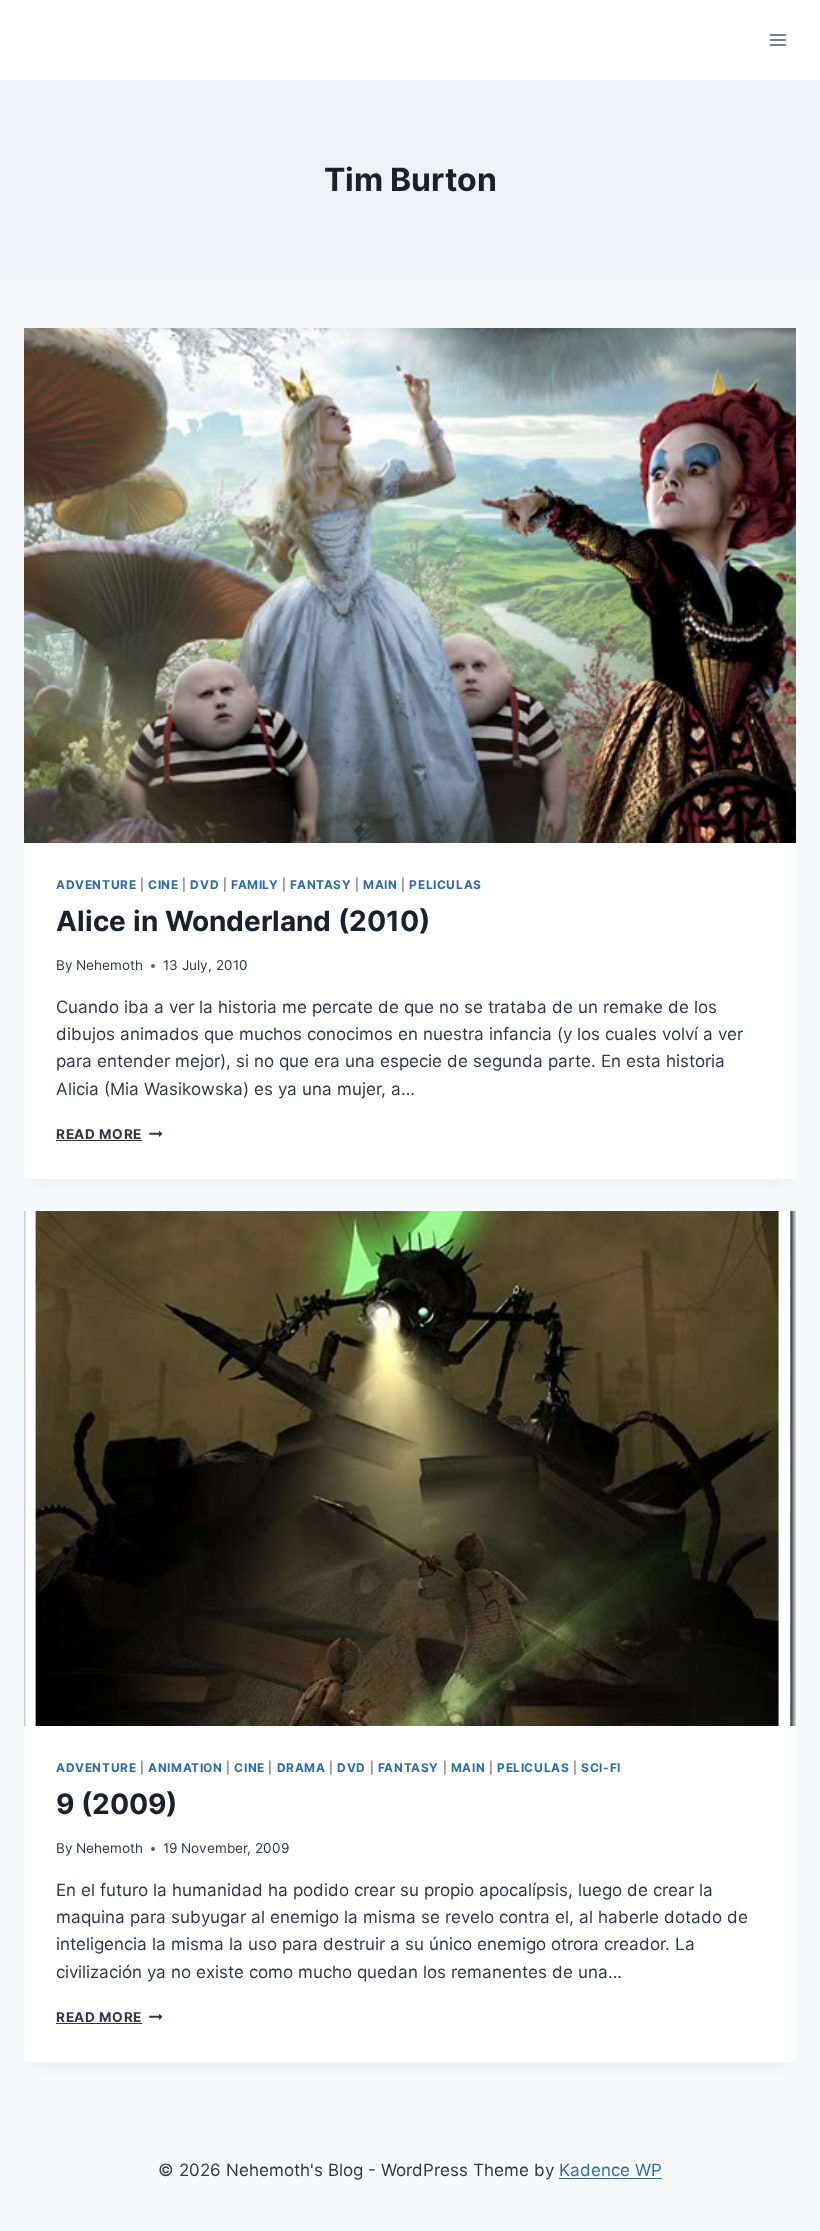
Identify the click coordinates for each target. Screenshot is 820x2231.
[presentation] (410, 585)
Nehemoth (109, 965)
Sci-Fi (601, 1767)
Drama (301, 1767)
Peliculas (445, 884)
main (380, 884)
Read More (109, 1134)
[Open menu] (777, 39)
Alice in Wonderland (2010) (243, 921)
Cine (163, 884)
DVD (204, 884)
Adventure (96, 884)
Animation (185, 1767)
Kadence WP (610, 2170)
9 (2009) (116, 1804)
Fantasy (320, 884)
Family (255, 884)
